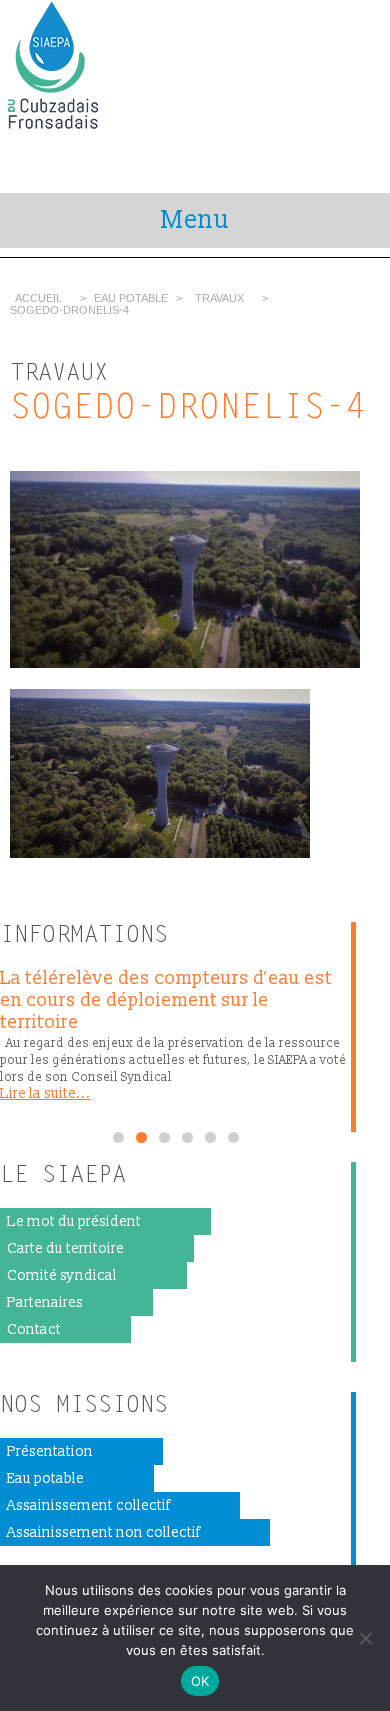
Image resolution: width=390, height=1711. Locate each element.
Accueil (38, 298)
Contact (34, 1329)
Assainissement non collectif (103, 1532)
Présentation (50, 1451)
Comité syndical (62, 1275)
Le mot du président (74, 1221)
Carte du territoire (65, 1248)
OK (200, 1681)
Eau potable (45, 1478)
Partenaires (45, 1302)
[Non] (365, 1638)
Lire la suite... (45, 1093)
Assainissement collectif (88, 1505)
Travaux (219, 298)
